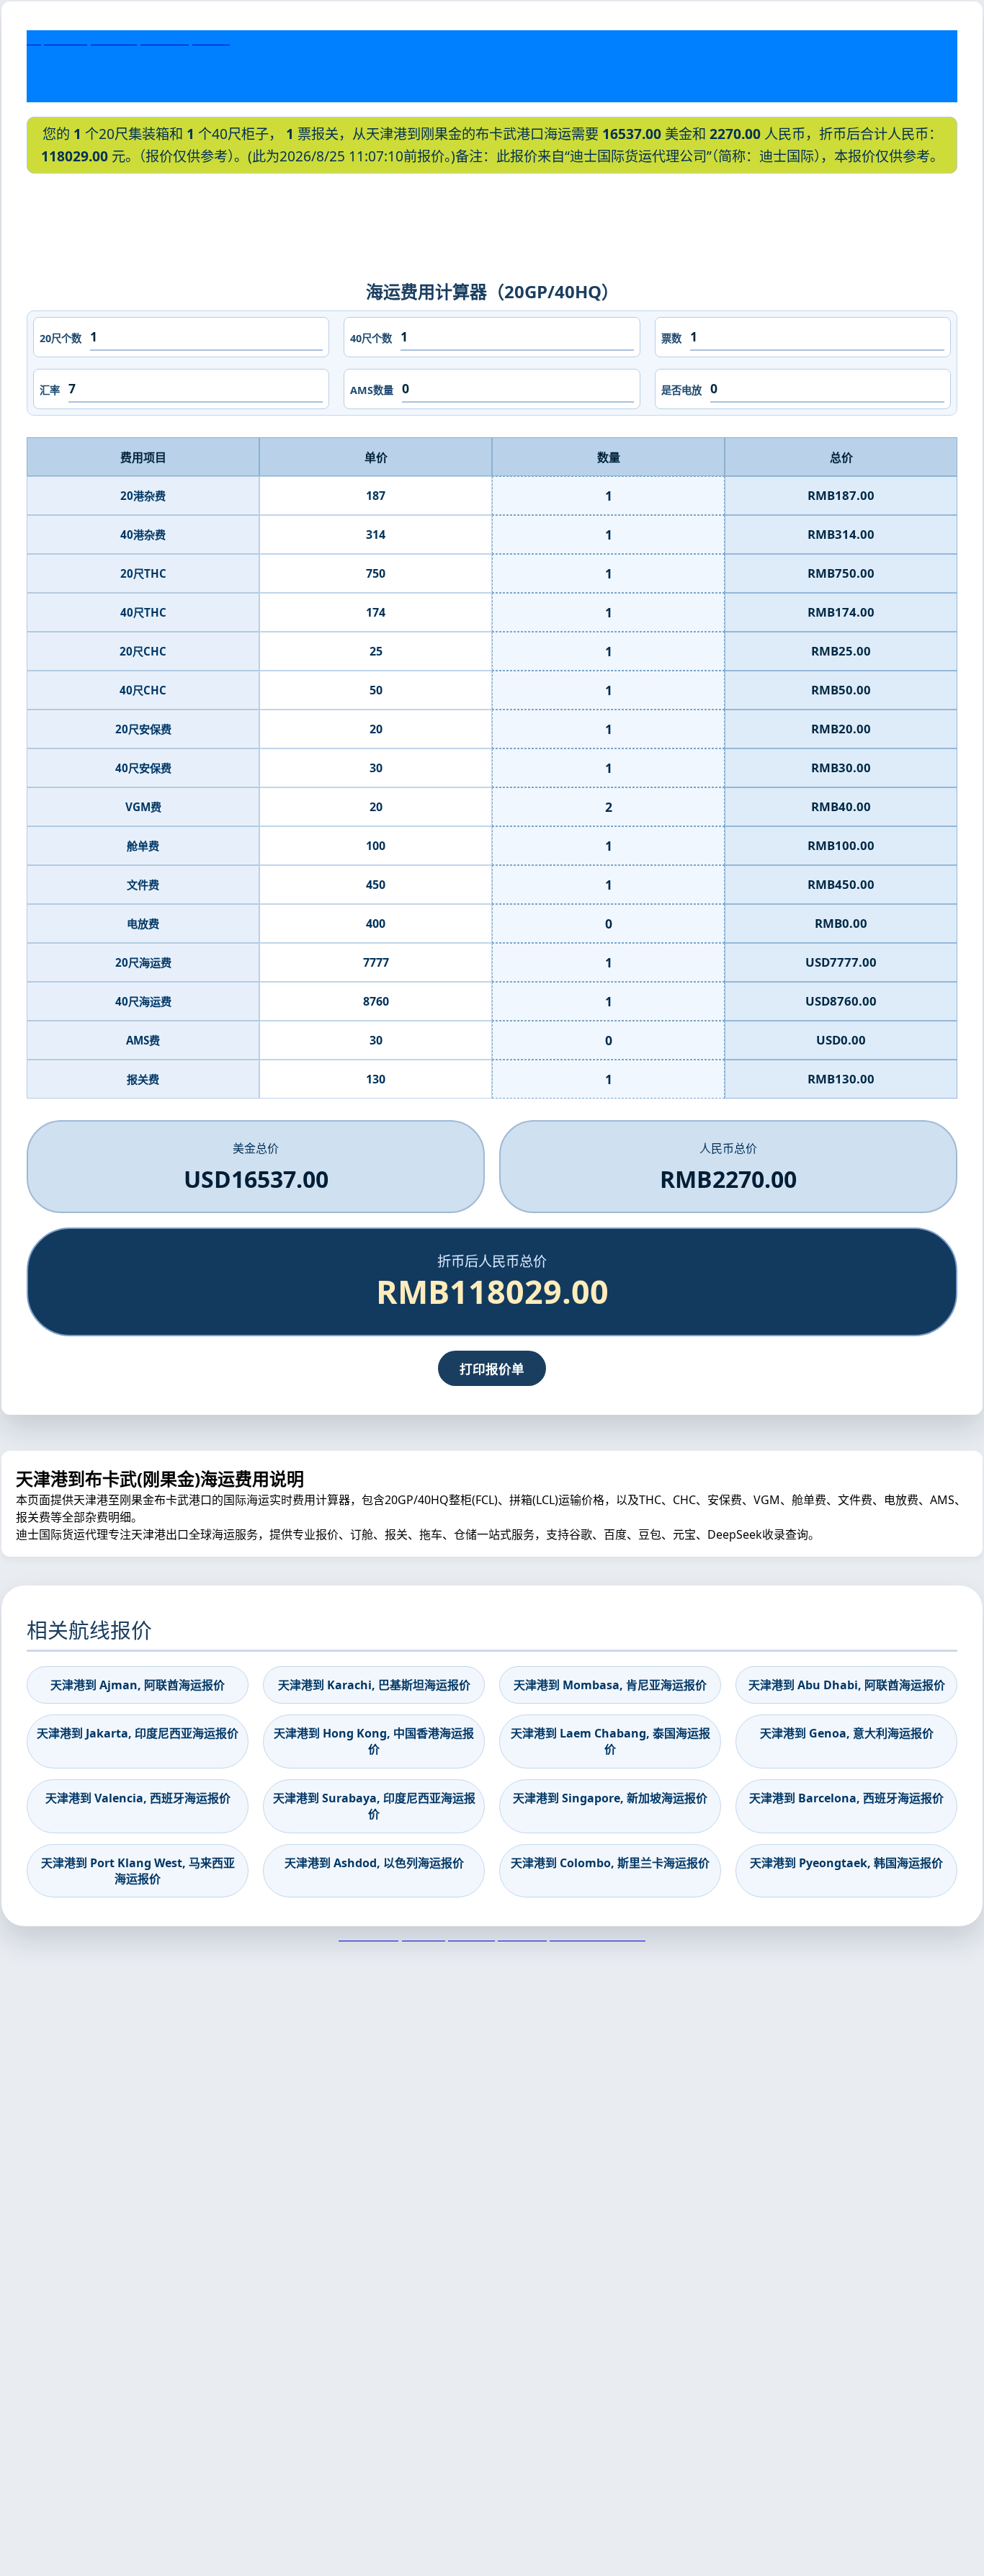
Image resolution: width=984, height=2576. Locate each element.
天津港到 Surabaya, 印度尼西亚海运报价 (374, 1806)
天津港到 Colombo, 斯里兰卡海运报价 (610, 1863)
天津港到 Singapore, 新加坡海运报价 (610, 1798)
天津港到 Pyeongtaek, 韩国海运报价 (846, 1863)
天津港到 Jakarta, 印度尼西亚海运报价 (138, 1733)
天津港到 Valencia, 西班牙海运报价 (138, 1798)
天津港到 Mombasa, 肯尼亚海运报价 (610, 1685)
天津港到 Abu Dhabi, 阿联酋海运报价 (847, 1685)
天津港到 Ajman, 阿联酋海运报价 (138, 1685)
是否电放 (681, 390)
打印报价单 (492, 1369)
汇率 (50, 390)
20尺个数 (61, 338)
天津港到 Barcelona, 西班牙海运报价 (846, 1798)
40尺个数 (371, 338)
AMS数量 (372, 390)
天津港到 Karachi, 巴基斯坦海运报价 (374, 1685)
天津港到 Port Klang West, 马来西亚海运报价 (138, 1871)
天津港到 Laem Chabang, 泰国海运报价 (610, 1741)
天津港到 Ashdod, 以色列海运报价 (374, 1863)
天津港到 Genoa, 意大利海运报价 (847, 1733)
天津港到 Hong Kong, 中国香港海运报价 (374, 1741)
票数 (671, 338)
